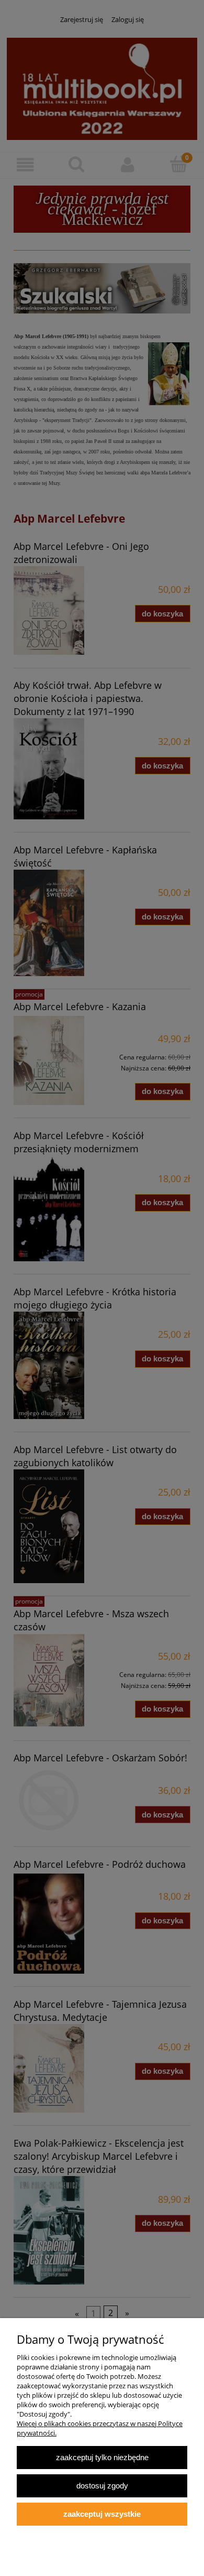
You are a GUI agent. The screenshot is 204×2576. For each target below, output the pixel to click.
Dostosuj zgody (102, 2486)
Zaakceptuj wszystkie (102, 2514)
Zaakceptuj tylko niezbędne (102, 2457)
